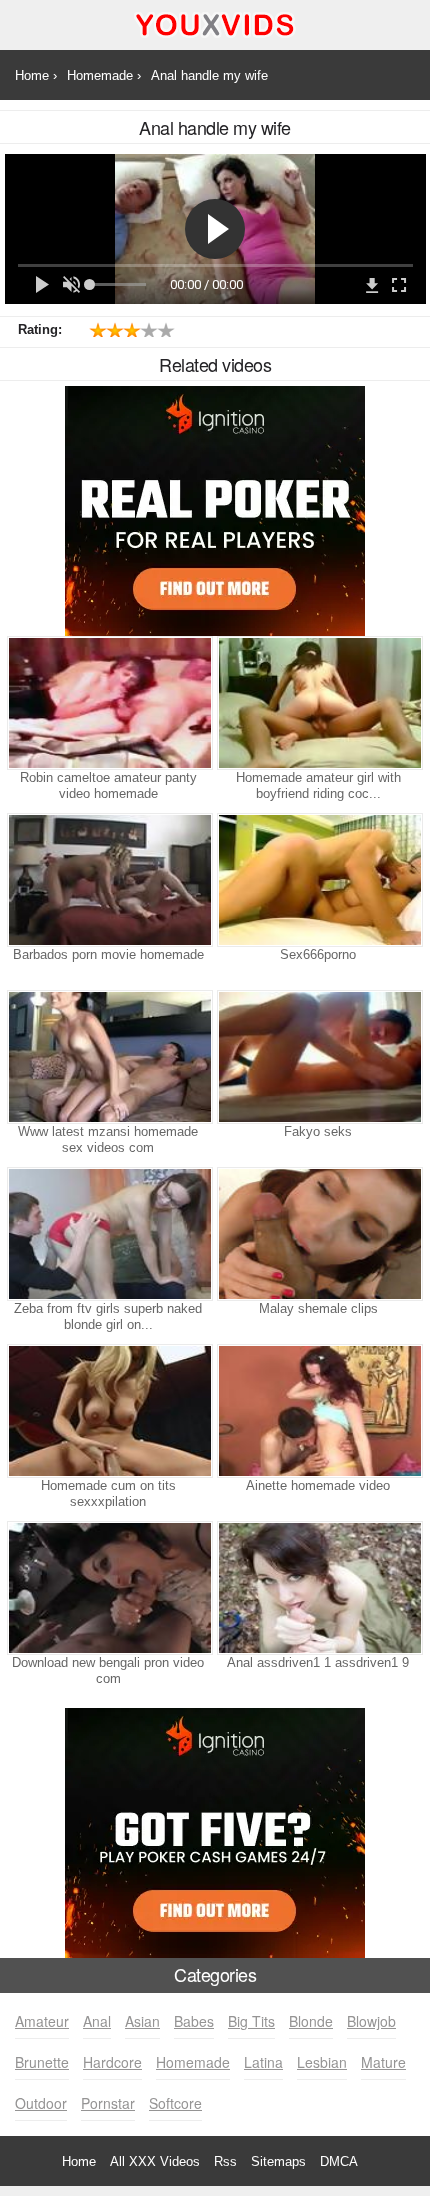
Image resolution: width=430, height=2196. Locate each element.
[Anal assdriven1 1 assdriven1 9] (318, 1588)
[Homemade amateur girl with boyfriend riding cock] (318, 703)
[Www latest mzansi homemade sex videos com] (108, 1057)
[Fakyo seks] (318, 1057)
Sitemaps (278, 2161)
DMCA (339, 2161)
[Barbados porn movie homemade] (108, 880)
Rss (225, 2161)
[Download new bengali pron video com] (108, 1588)
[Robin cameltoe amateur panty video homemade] (108, 703)
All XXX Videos (155, 2161)
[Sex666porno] (318, 880)
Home (79, 2161)
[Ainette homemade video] (318, 1411)
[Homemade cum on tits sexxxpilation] (108, 1411)
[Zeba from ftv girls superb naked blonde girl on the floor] (108, 1234)
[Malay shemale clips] (318, 1234)
